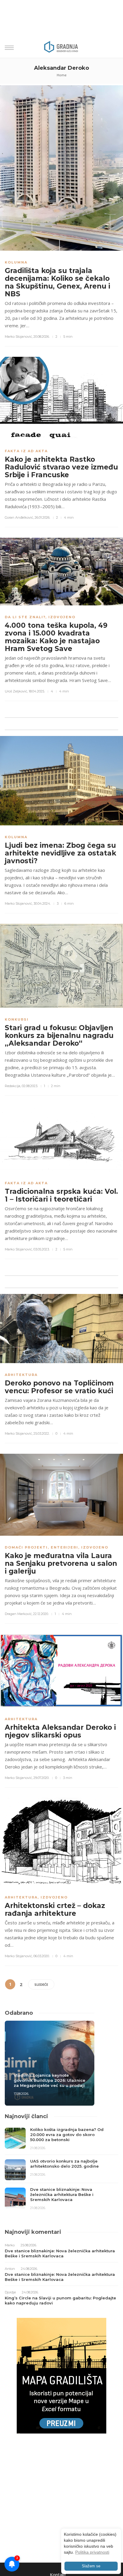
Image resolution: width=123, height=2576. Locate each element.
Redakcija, (13, 1086)
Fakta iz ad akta (26, 451)
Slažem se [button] (91, 2566)
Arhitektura (21, 1375)
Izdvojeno (62, 617)
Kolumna (16, 262)
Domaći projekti (26, 1547)
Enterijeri (64, 1547)
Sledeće (41, 1984)
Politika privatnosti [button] (92, 2552)
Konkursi (17, 1019)
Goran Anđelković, (19, 517)
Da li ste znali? (25, 617)
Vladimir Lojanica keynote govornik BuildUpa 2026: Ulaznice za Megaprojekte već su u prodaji (50, 2080)
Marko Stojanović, (19, 337)
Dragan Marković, (19, 1614)
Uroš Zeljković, (16, 691)
